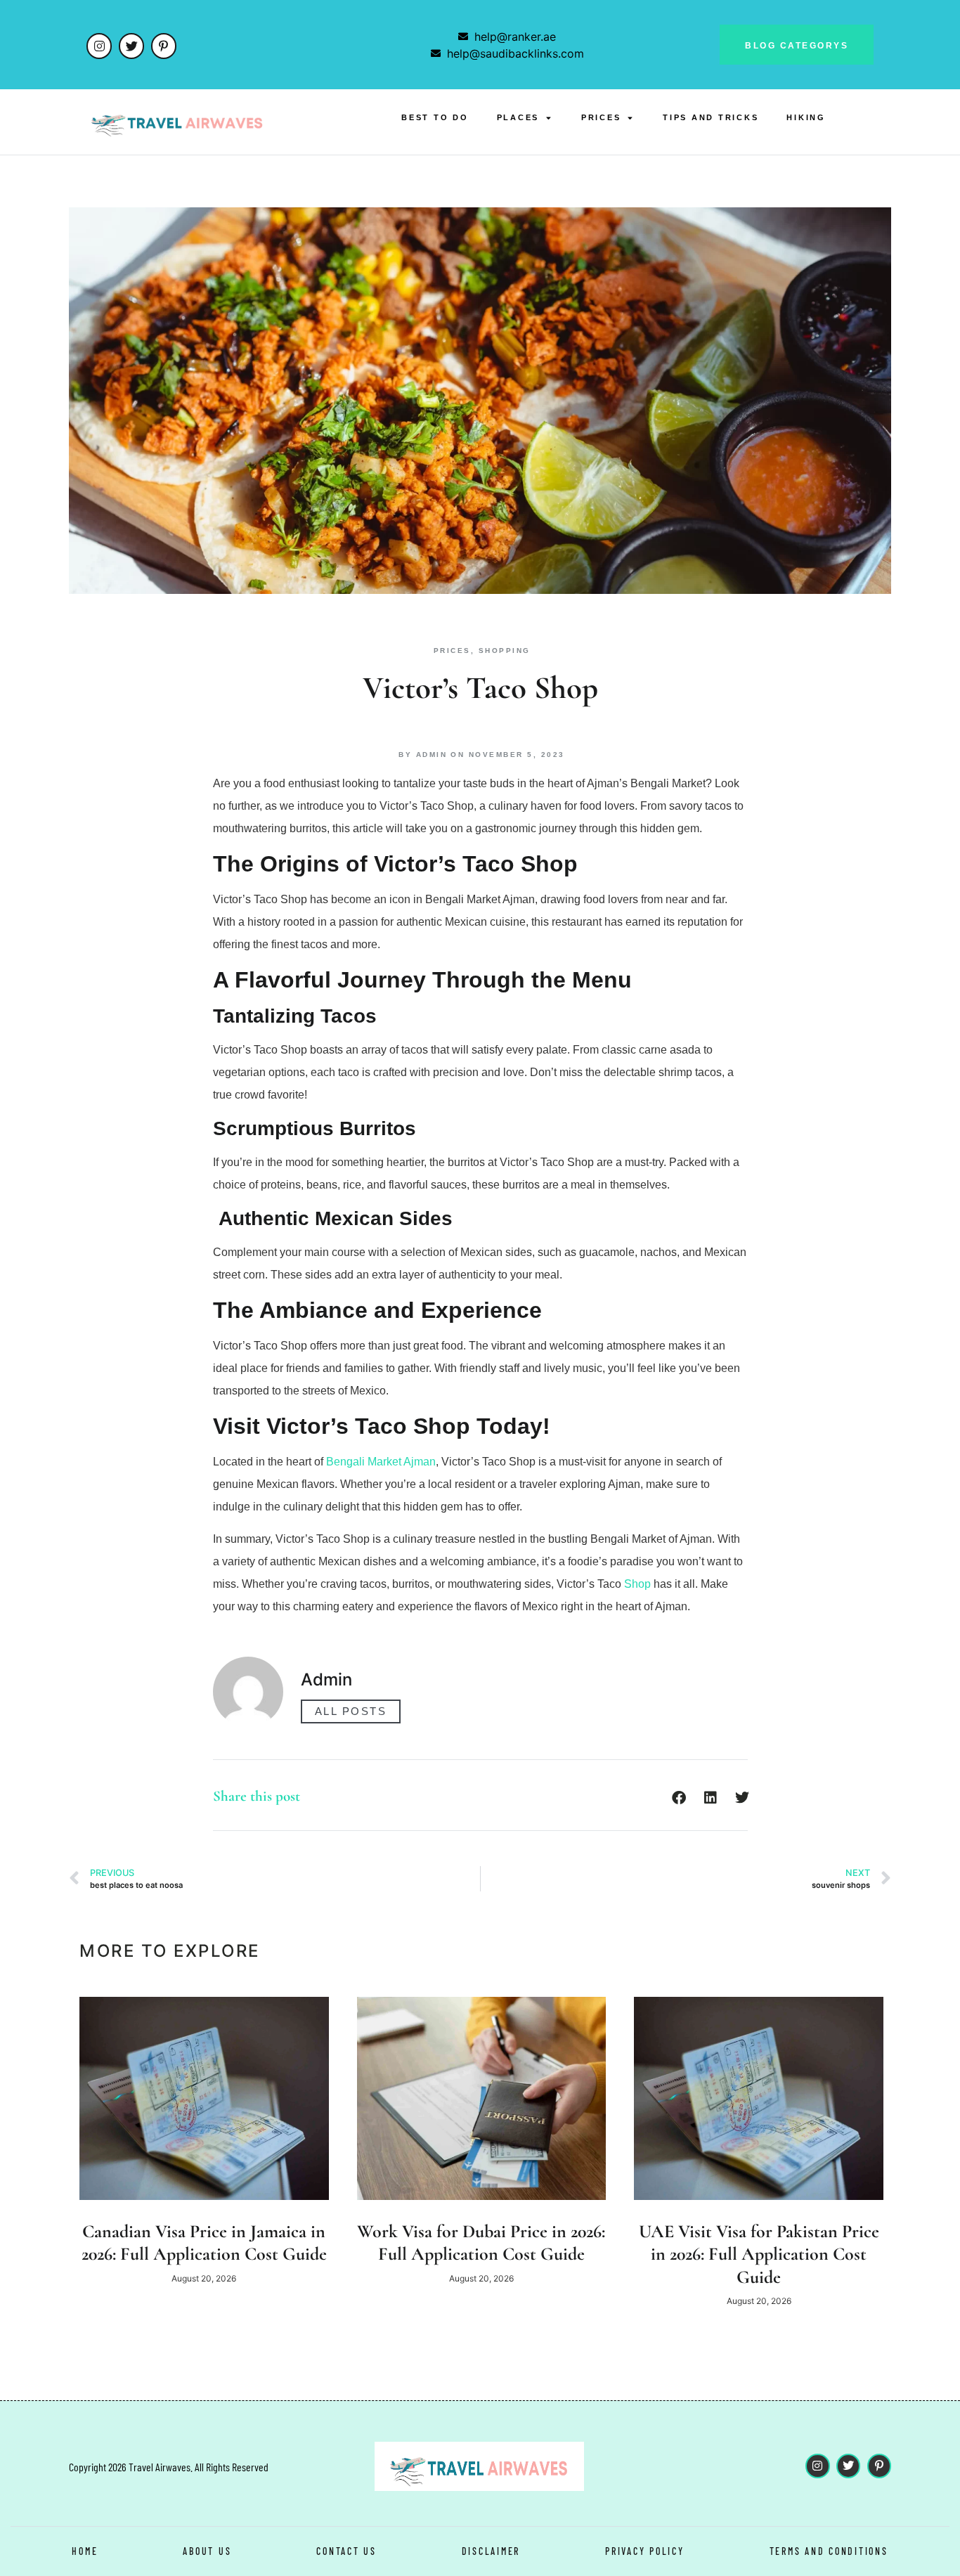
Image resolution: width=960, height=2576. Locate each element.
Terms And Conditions (829, 2551)
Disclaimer (491, 2551)
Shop (637, 1584)
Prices (601, 117)
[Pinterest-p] (164, 46)
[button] (679, 1798)
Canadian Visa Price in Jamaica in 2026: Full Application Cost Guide (204, 2243)
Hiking (806, 117)
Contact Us (346, 2551)
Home (85, 2551)
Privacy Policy (645, 2551)
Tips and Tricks (711, 117)
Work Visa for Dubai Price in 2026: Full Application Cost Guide (481, 2243)
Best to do (435, 117)
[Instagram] (99, 46)
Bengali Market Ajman (381, 1462)
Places (518, 117)
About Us (207, 2551)
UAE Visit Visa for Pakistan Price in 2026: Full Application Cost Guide (759, 2254)
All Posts (351, 1711)
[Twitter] (131, 46)
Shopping (505, 651)
